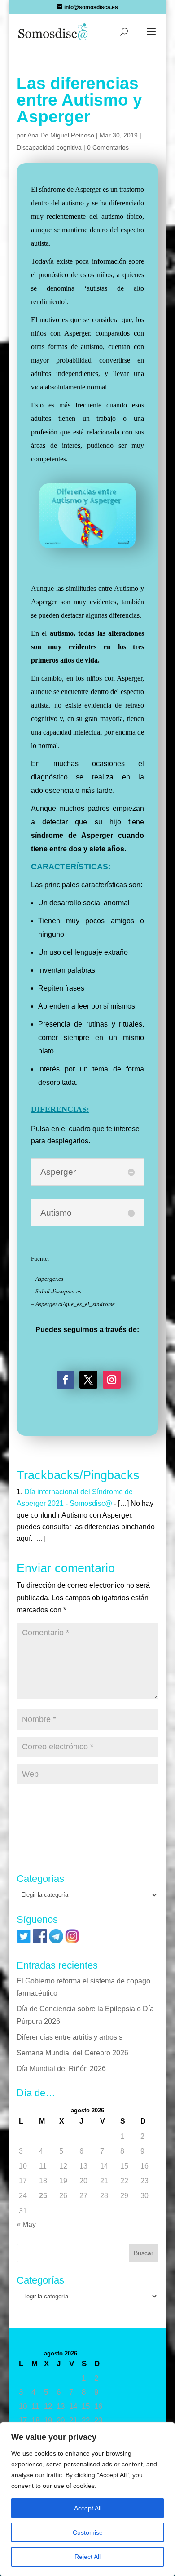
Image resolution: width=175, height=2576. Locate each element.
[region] (87, 2499)
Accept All (88, 2508)
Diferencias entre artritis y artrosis (70, 2037)
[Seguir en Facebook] (66, 1380)
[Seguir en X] (88, 1380)
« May (26, 2224)
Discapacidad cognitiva (49, 147)
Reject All (87, 2557)
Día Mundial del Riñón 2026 (61, 2069)
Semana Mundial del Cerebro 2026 (72, 2053)
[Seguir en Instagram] (112, 1380)
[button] (151, 37)
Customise (88, 2532)
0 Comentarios (108, 147)
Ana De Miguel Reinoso (61, 135)
